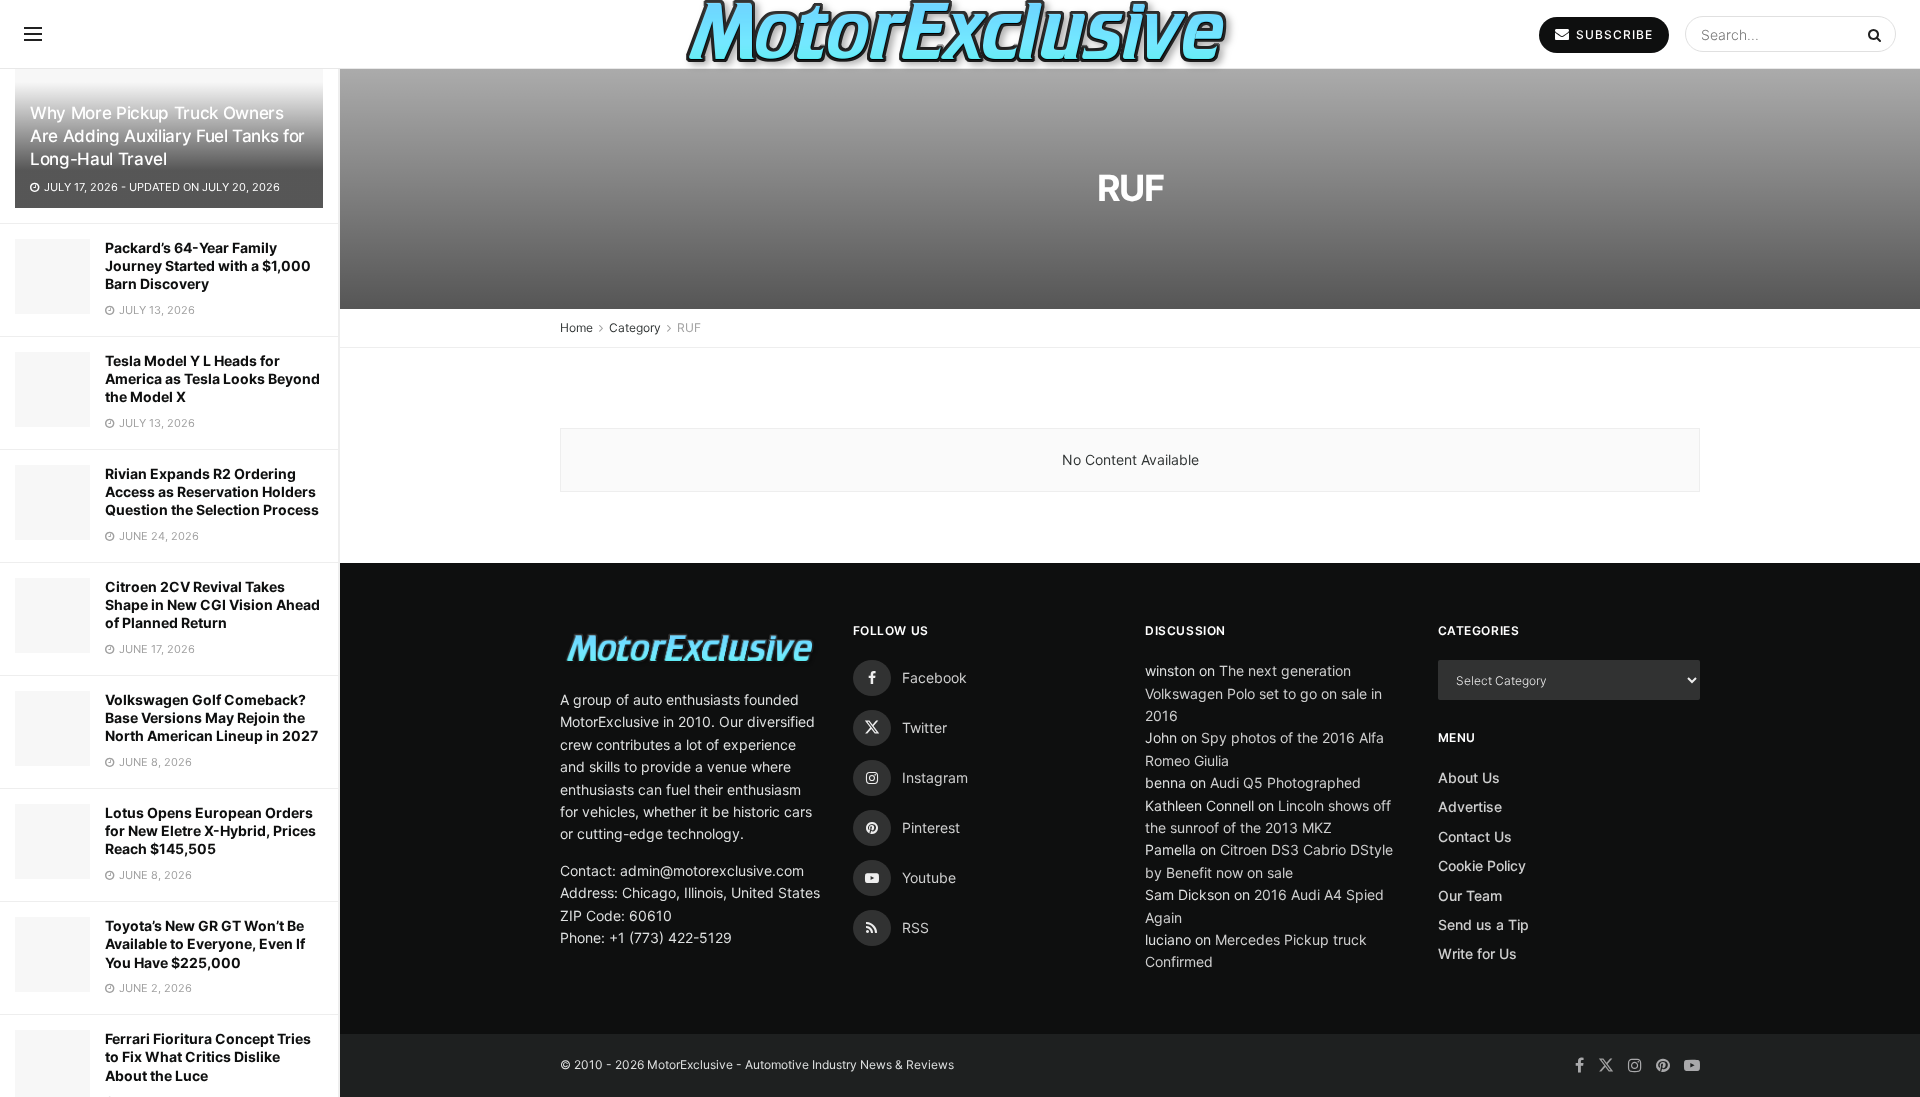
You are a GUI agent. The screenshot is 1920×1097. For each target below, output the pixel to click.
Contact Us (1475, 836)
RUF (689, 327)
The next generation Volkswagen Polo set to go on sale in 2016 (1263, 693)
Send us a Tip (1483, 924)
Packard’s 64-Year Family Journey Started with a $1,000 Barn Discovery (208, 265)
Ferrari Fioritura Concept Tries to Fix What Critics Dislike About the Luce (208, 1056)
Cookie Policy (1482, 865)
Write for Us (1477, 953)
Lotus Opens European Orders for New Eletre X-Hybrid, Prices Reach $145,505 (210, 830)
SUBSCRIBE (1612, 34)
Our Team (1470, 895)
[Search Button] (1877, 34)
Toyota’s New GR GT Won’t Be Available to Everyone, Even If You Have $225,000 (205, 943)
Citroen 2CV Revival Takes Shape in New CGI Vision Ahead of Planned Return (212, 604)
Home (576, 327)
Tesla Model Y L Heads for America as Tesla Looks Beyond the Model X (212, 378)
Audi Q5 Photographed (1285, 782)
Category (635, 327)
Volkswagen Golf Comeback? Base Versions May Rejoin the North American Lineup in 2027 (211, 717)
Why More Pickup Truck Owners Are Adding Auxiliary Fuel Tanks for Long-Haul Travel (167, 136)
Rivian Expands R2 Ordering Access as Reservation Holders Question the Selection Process (212, 491)
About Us (1469, 777)
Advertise (1470, 806)
